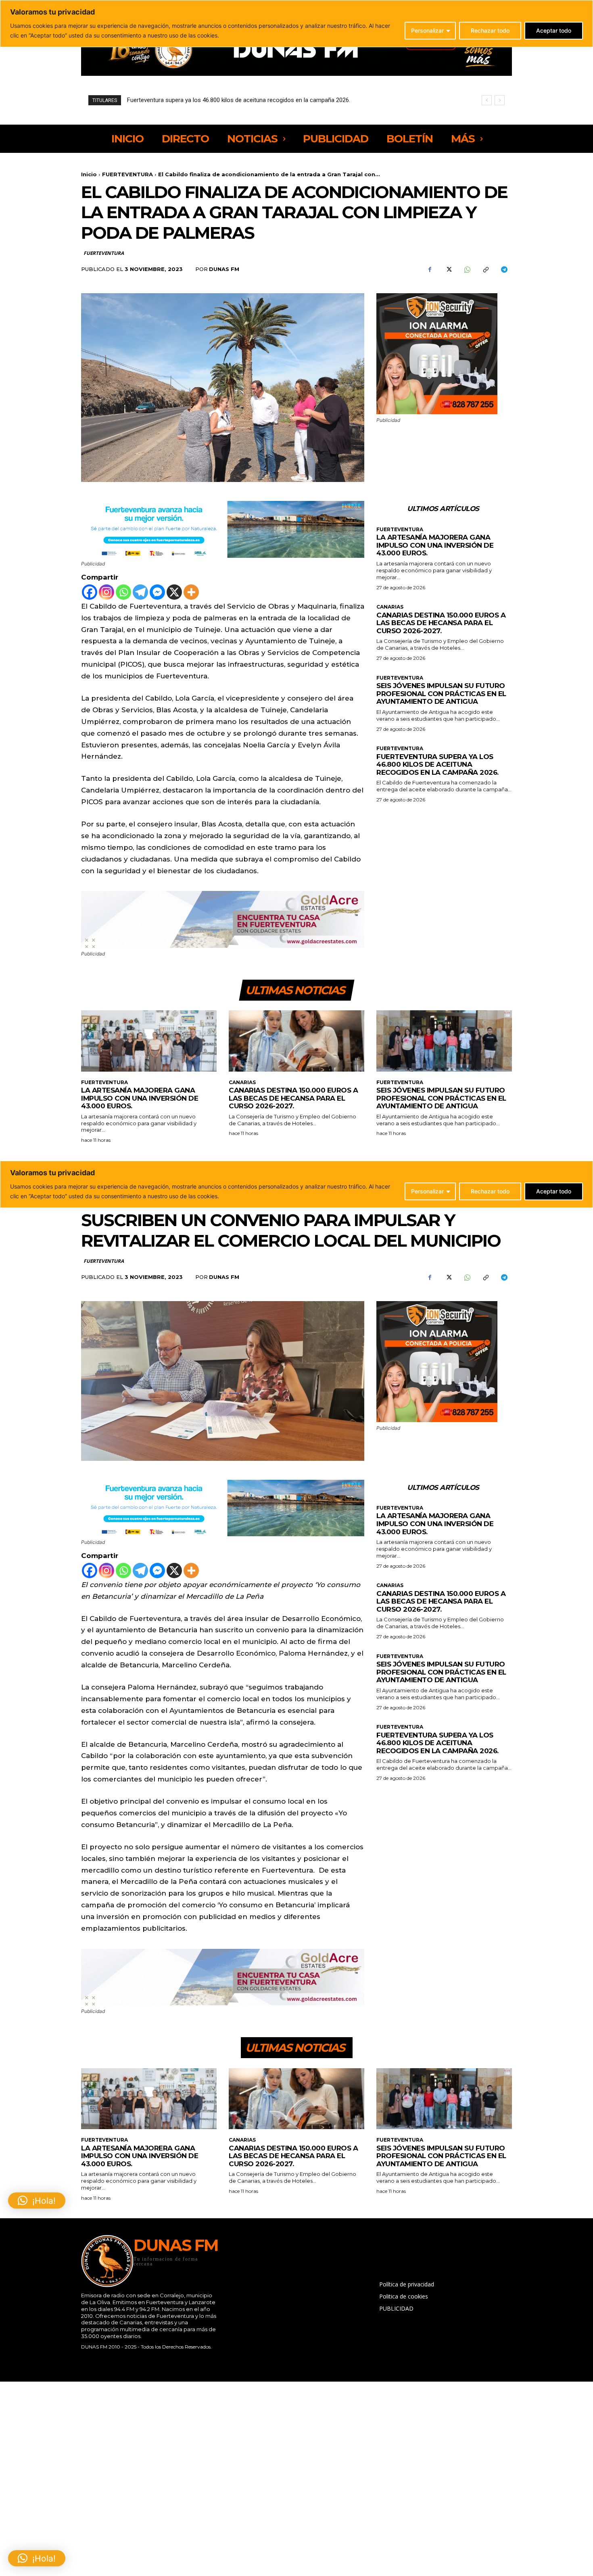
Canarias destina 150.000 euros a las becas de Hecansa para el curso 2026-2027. (441, 623)
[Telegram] (504, 269)
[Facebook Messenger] (157, 592)
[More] (191, 592)
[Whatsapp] (123, 592)
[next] (500, 100)
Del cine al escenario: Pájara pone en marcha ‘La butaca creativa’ (213, 100)
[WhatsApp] (467, 269)
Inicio (89, 174)
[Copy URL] (485, 269)
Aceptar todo (554, 30)
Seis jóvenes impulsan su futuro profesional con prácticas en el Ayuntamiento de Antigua (441, 694)
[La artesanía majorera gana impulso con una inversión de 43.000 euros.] (149, 1041)
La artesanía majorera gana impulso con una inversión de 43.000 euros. (435, 545)
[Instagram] (106, 592)
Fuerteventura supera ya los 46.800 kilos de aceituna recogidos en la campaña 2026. (437, 764)
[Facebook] (430, 269)
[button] (37, 2558)
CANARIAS (390, 607)
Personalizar (427, 30)
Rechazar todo (490, 30)
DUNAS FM (224, 269)
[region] (296, 24)
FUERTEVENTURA (127, 174)
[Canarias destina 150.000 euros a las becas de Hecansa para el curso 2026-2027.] (296, 1041)
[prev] (487, 100)
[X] (448, 269)
